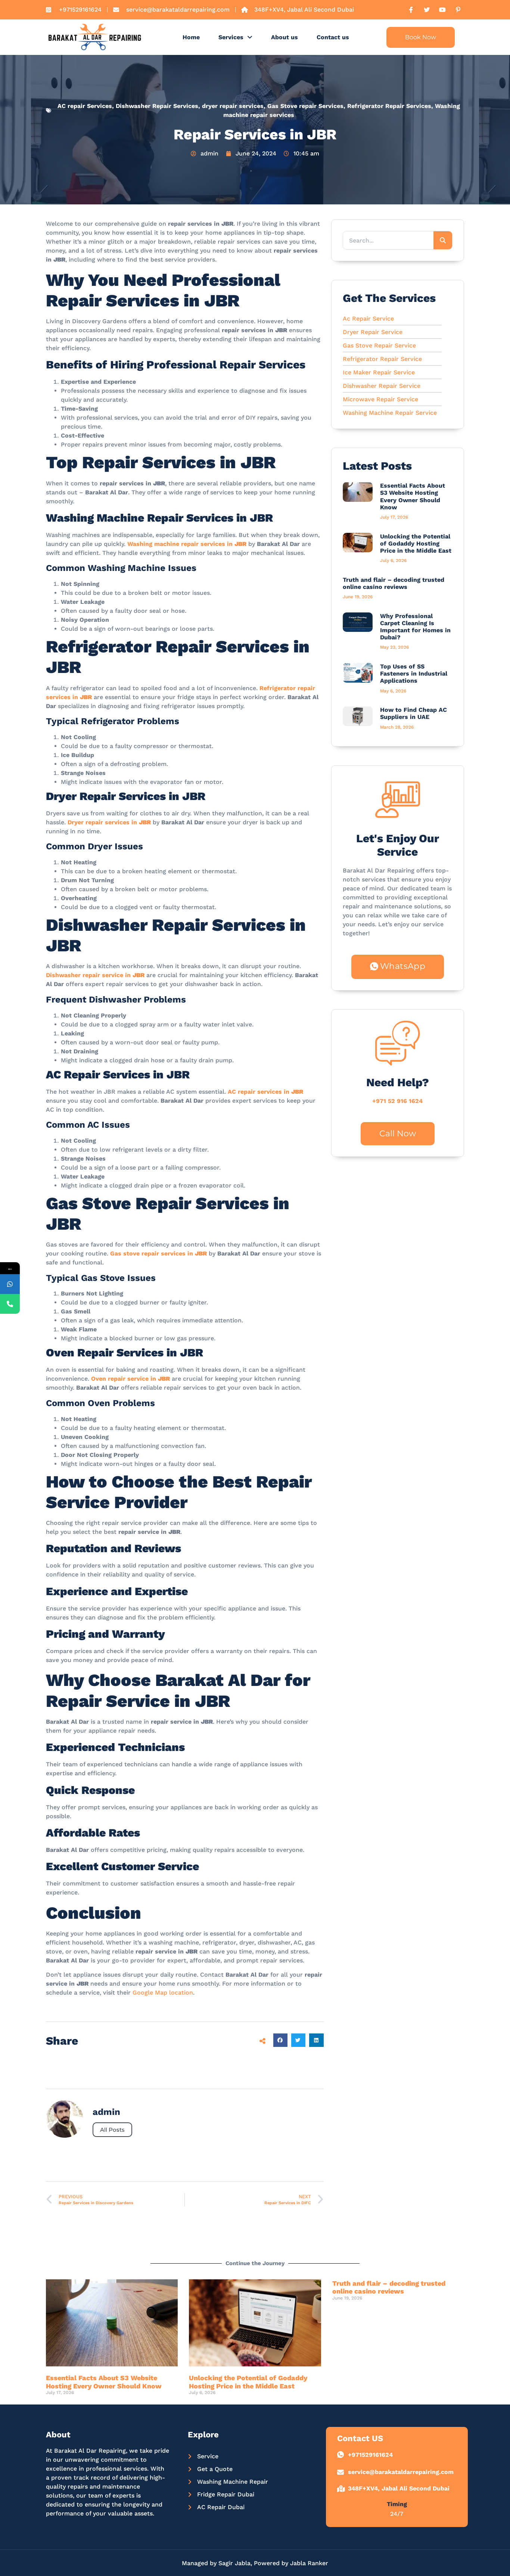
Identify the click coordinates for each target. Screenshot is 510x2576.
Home (191, 37)
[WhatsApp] (10, 1284)
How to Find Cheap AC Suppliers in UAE (413, 713)
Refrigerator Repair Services (389, 106)
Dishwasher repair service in (95, 975)
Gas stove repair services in (158, 1253)
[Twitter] (427, 10)
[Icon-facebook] (411, 10)
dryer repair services (233, 106)
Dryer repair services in (109, 822)
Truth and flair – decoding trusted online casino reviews (394, 583)
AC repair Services (85, 106)
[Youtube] (442, 10)
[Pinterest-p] (458, 10)
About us (284, 37)
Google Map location (163, 1993)
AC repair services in (265, 1092)
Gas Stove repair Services (305, 106)
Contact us (333, 37)
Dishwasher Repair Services (157, 106)
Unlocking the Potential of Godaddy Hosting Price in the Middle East (416, 543)
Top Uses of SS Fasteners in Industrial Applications (414, 674)
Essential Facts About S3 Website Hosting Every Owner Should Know (413, 496)
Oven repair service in (130, 1379)
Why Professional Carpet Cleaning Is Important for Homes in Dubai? (415, 627)
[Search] (443, 240)
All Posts (112, 2130)
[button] (280, 2040)
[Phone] (10, 1304)
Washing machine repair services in (187, 544)
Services (231, 37)
